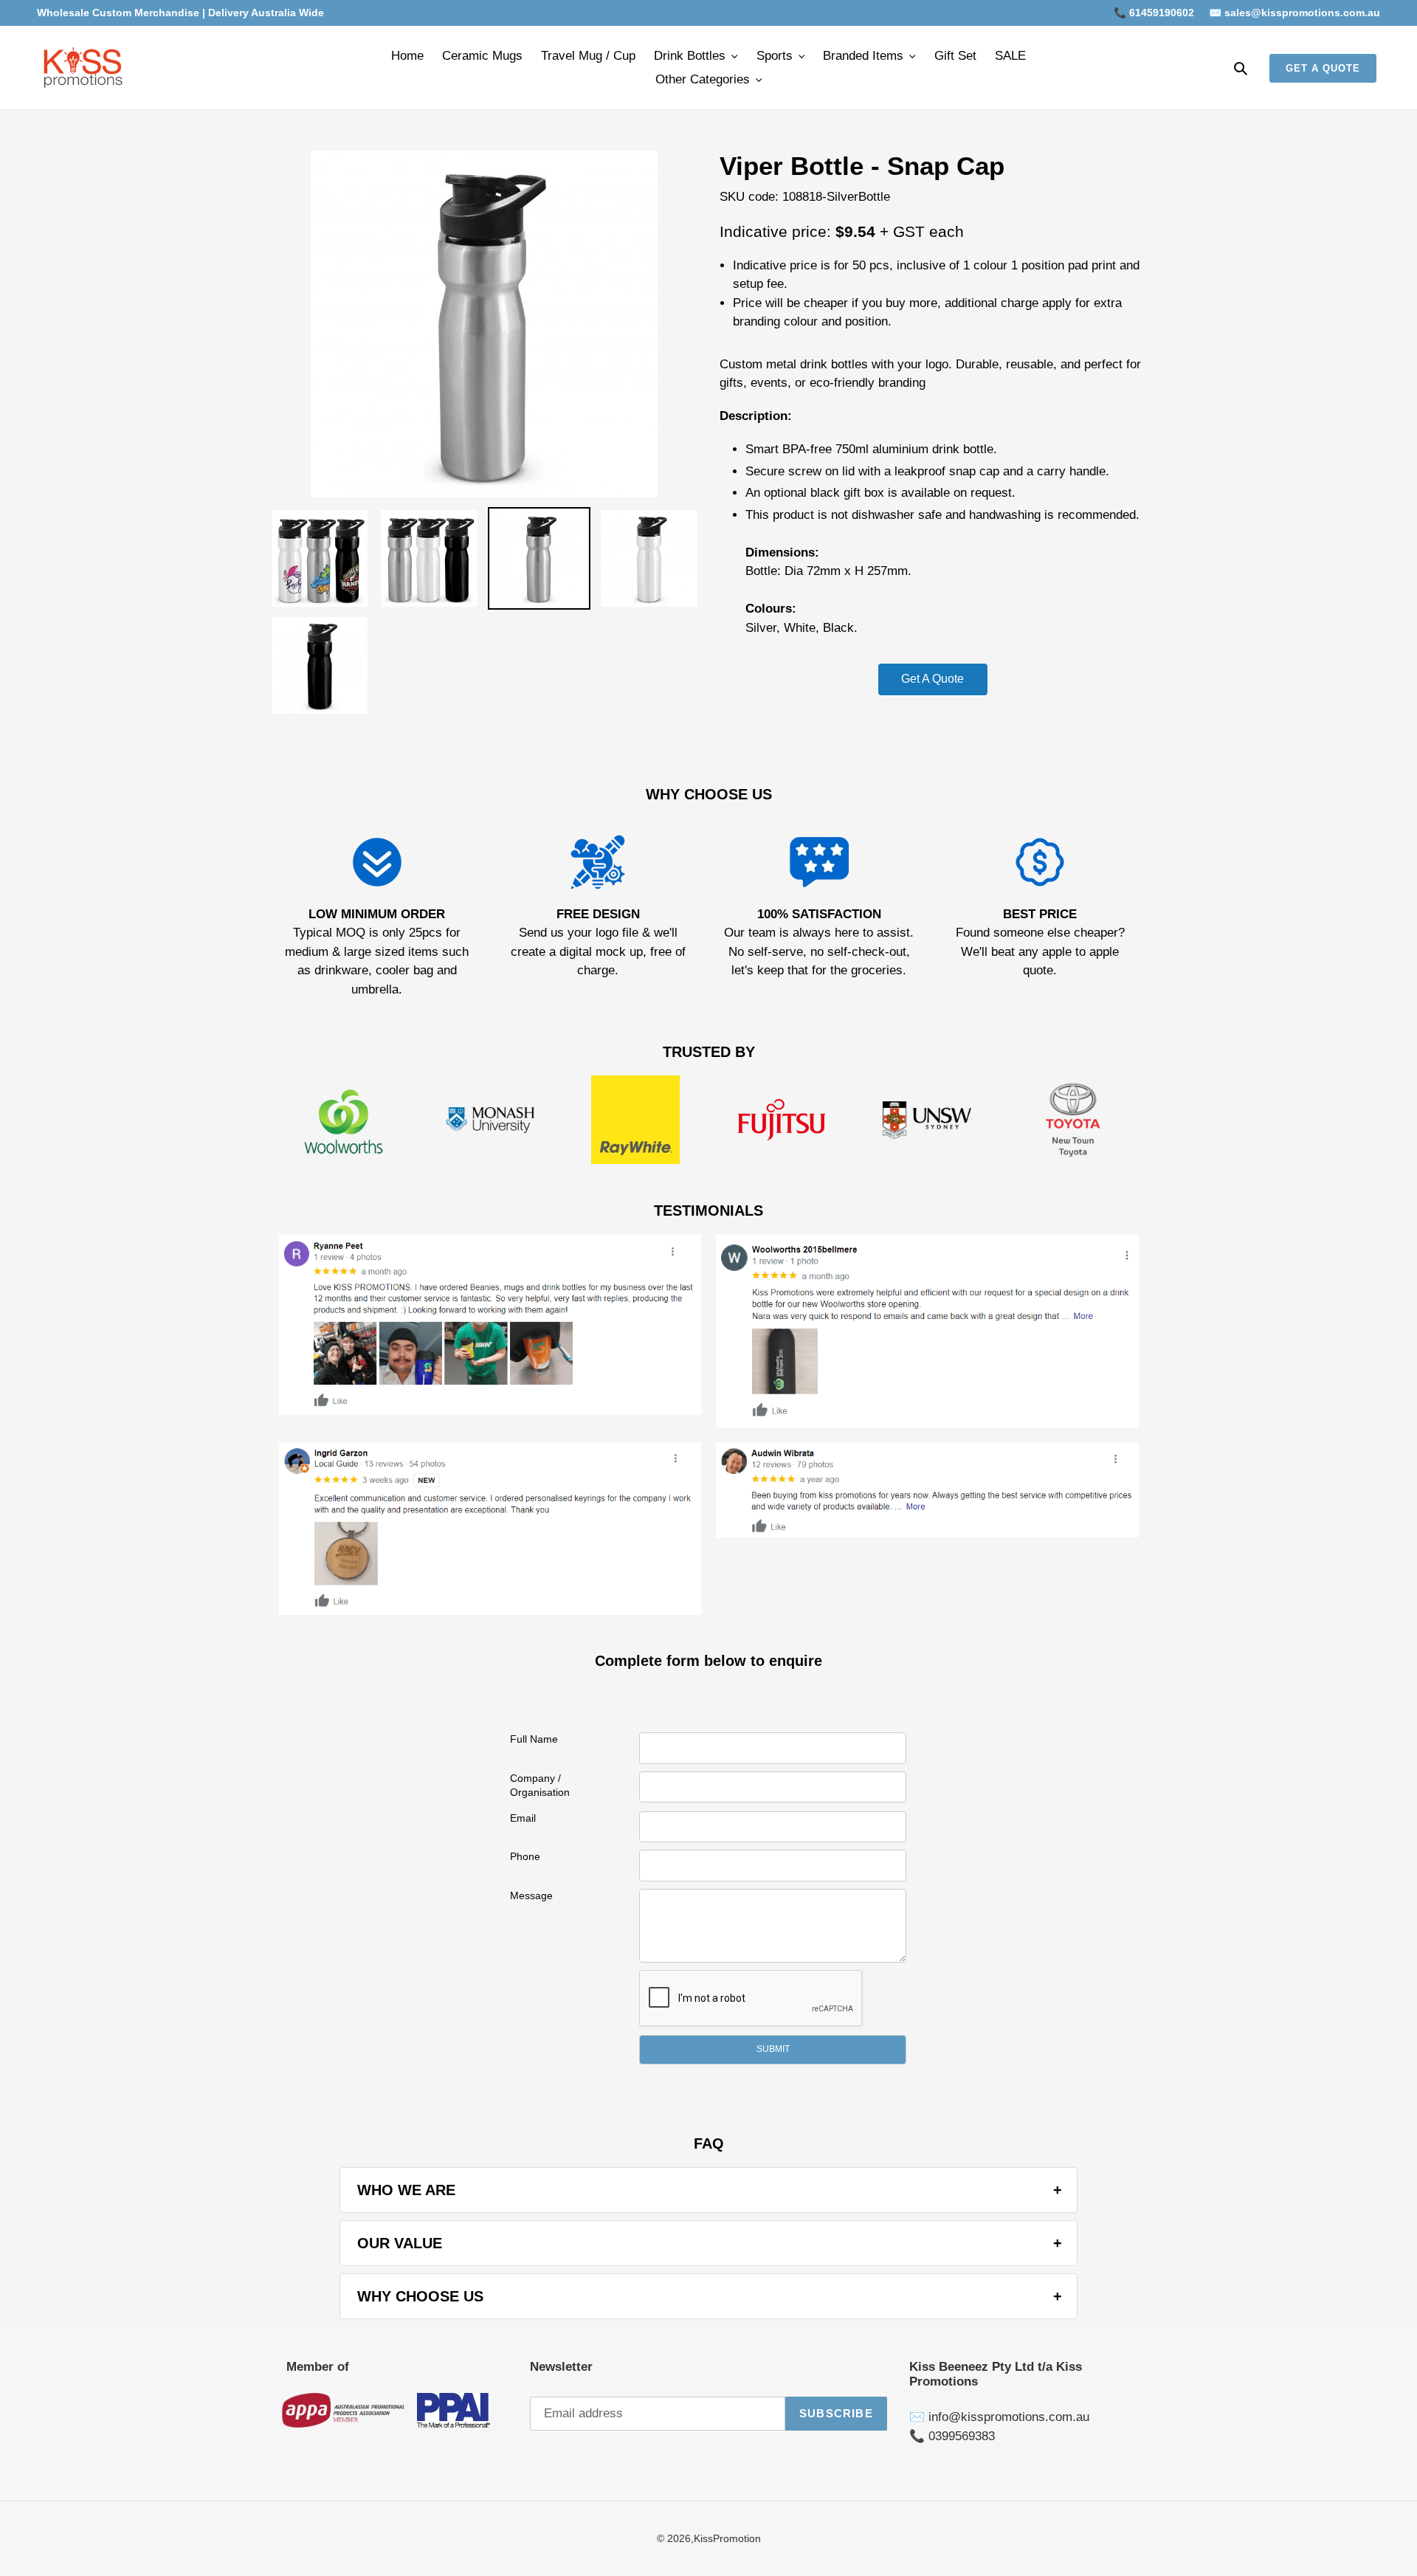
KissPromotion (727, 2538)
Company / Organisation (540, 1785)
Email (523, 1818)
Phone (525, 1856)
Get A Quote (932, 679)
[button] (773, 2050)
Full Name (534, 1739)
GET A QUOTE (1323, 68)
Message (531, 1895)
